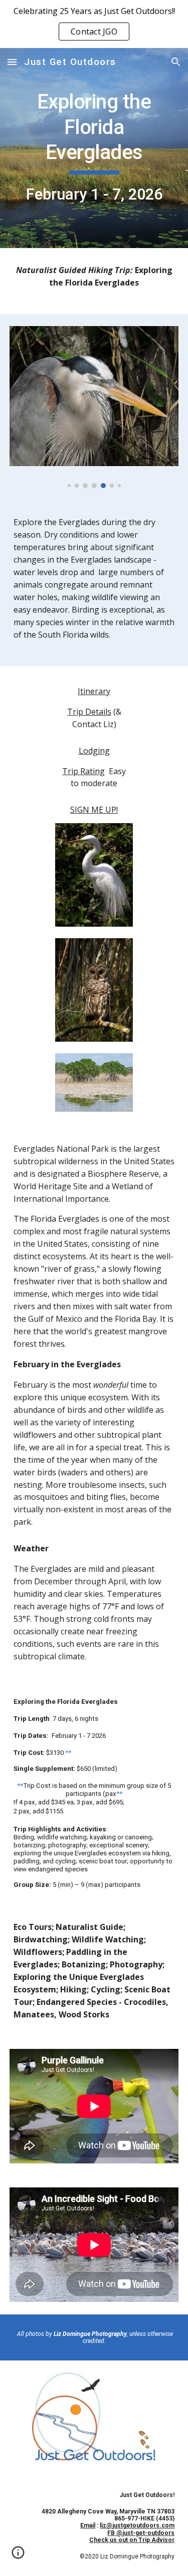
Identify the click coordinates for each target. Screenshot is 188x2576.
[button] (12, 62)
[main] (94, 148)
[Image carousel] (94, 407)
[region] (94, 24)
